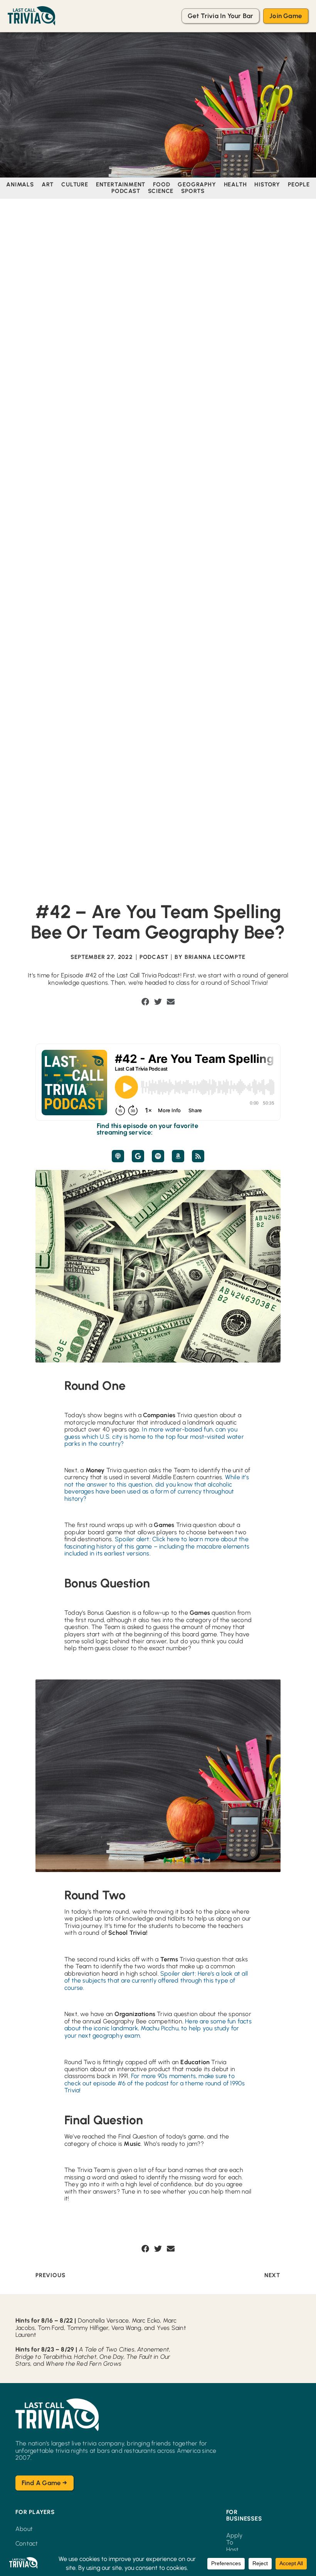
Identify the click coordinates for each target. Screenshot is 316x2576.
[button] (145, 1002)
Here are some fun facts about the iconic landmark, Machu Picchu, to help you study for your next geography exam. (158, 2028)
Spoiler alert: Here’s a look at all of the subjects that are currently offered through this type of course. (156, 1981)
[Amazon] (178, 1156)
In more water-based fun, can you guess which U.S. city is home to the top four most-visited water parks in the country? (154, 1436)
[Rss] (198, 1156)
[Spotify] (158, 1156)
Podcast (154, 957)
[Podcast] (118, 1156)
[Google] (138, 1156)
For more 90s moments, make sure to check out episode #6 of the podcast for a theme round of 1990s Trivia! (155, 2083)
